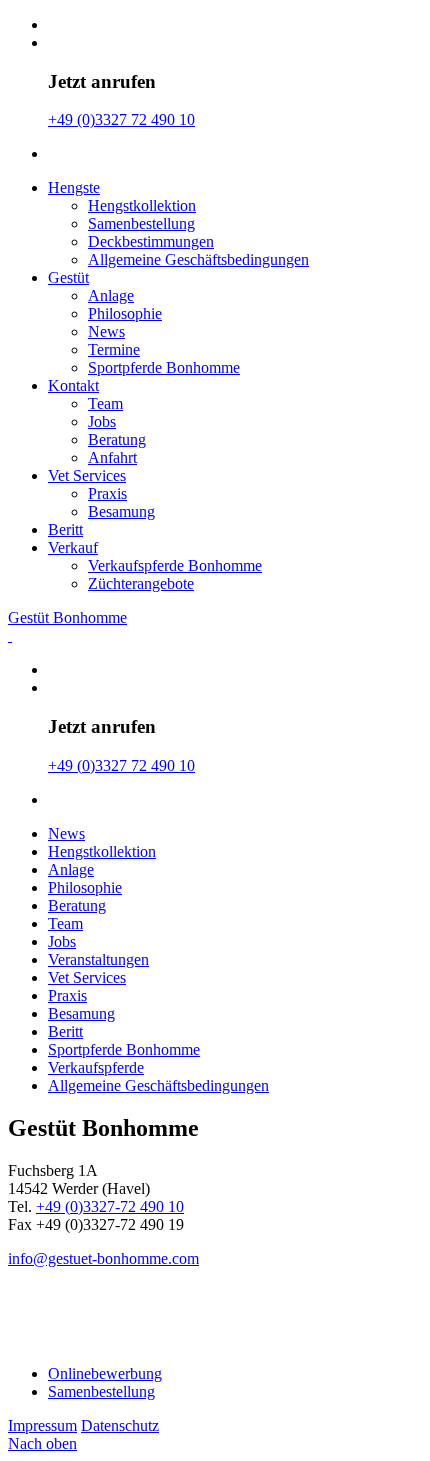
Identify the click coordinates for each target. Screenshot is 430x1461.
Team (105, 403)
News (106, 331)
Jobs (102, 421)
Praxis (107, 493)
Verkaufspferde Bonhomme (175, 565)
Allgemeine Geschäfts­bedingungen (198, 259)
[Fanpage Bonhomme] (23, 1315)
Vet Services (87, 475)
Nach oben (42, 1443)
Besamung (121, 511)
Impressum (42, 1425)
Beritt (65, 529)
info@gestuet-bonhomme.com (103, 1258)
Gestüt (68, 277)
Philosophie (125, 313)
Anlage (111, 295)
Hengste (74, 187)
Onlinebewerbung (105, 1373)
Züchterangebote (141, 583)
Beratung (117, 439)
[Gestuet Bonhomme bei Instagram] (58, 1315)
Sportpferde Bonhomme (164, 367)
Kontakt (73, 385)
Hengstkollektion (142, 205)
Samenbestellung (141, 223)
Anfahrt (112, 457)
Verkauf (73, 547)
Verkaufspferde (96, 1067)
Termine (114, 349)
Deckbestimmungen (151, 241)
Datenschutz (120, 1425)
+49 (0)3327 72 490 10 (121, 119)
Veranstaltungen (98, 959)
